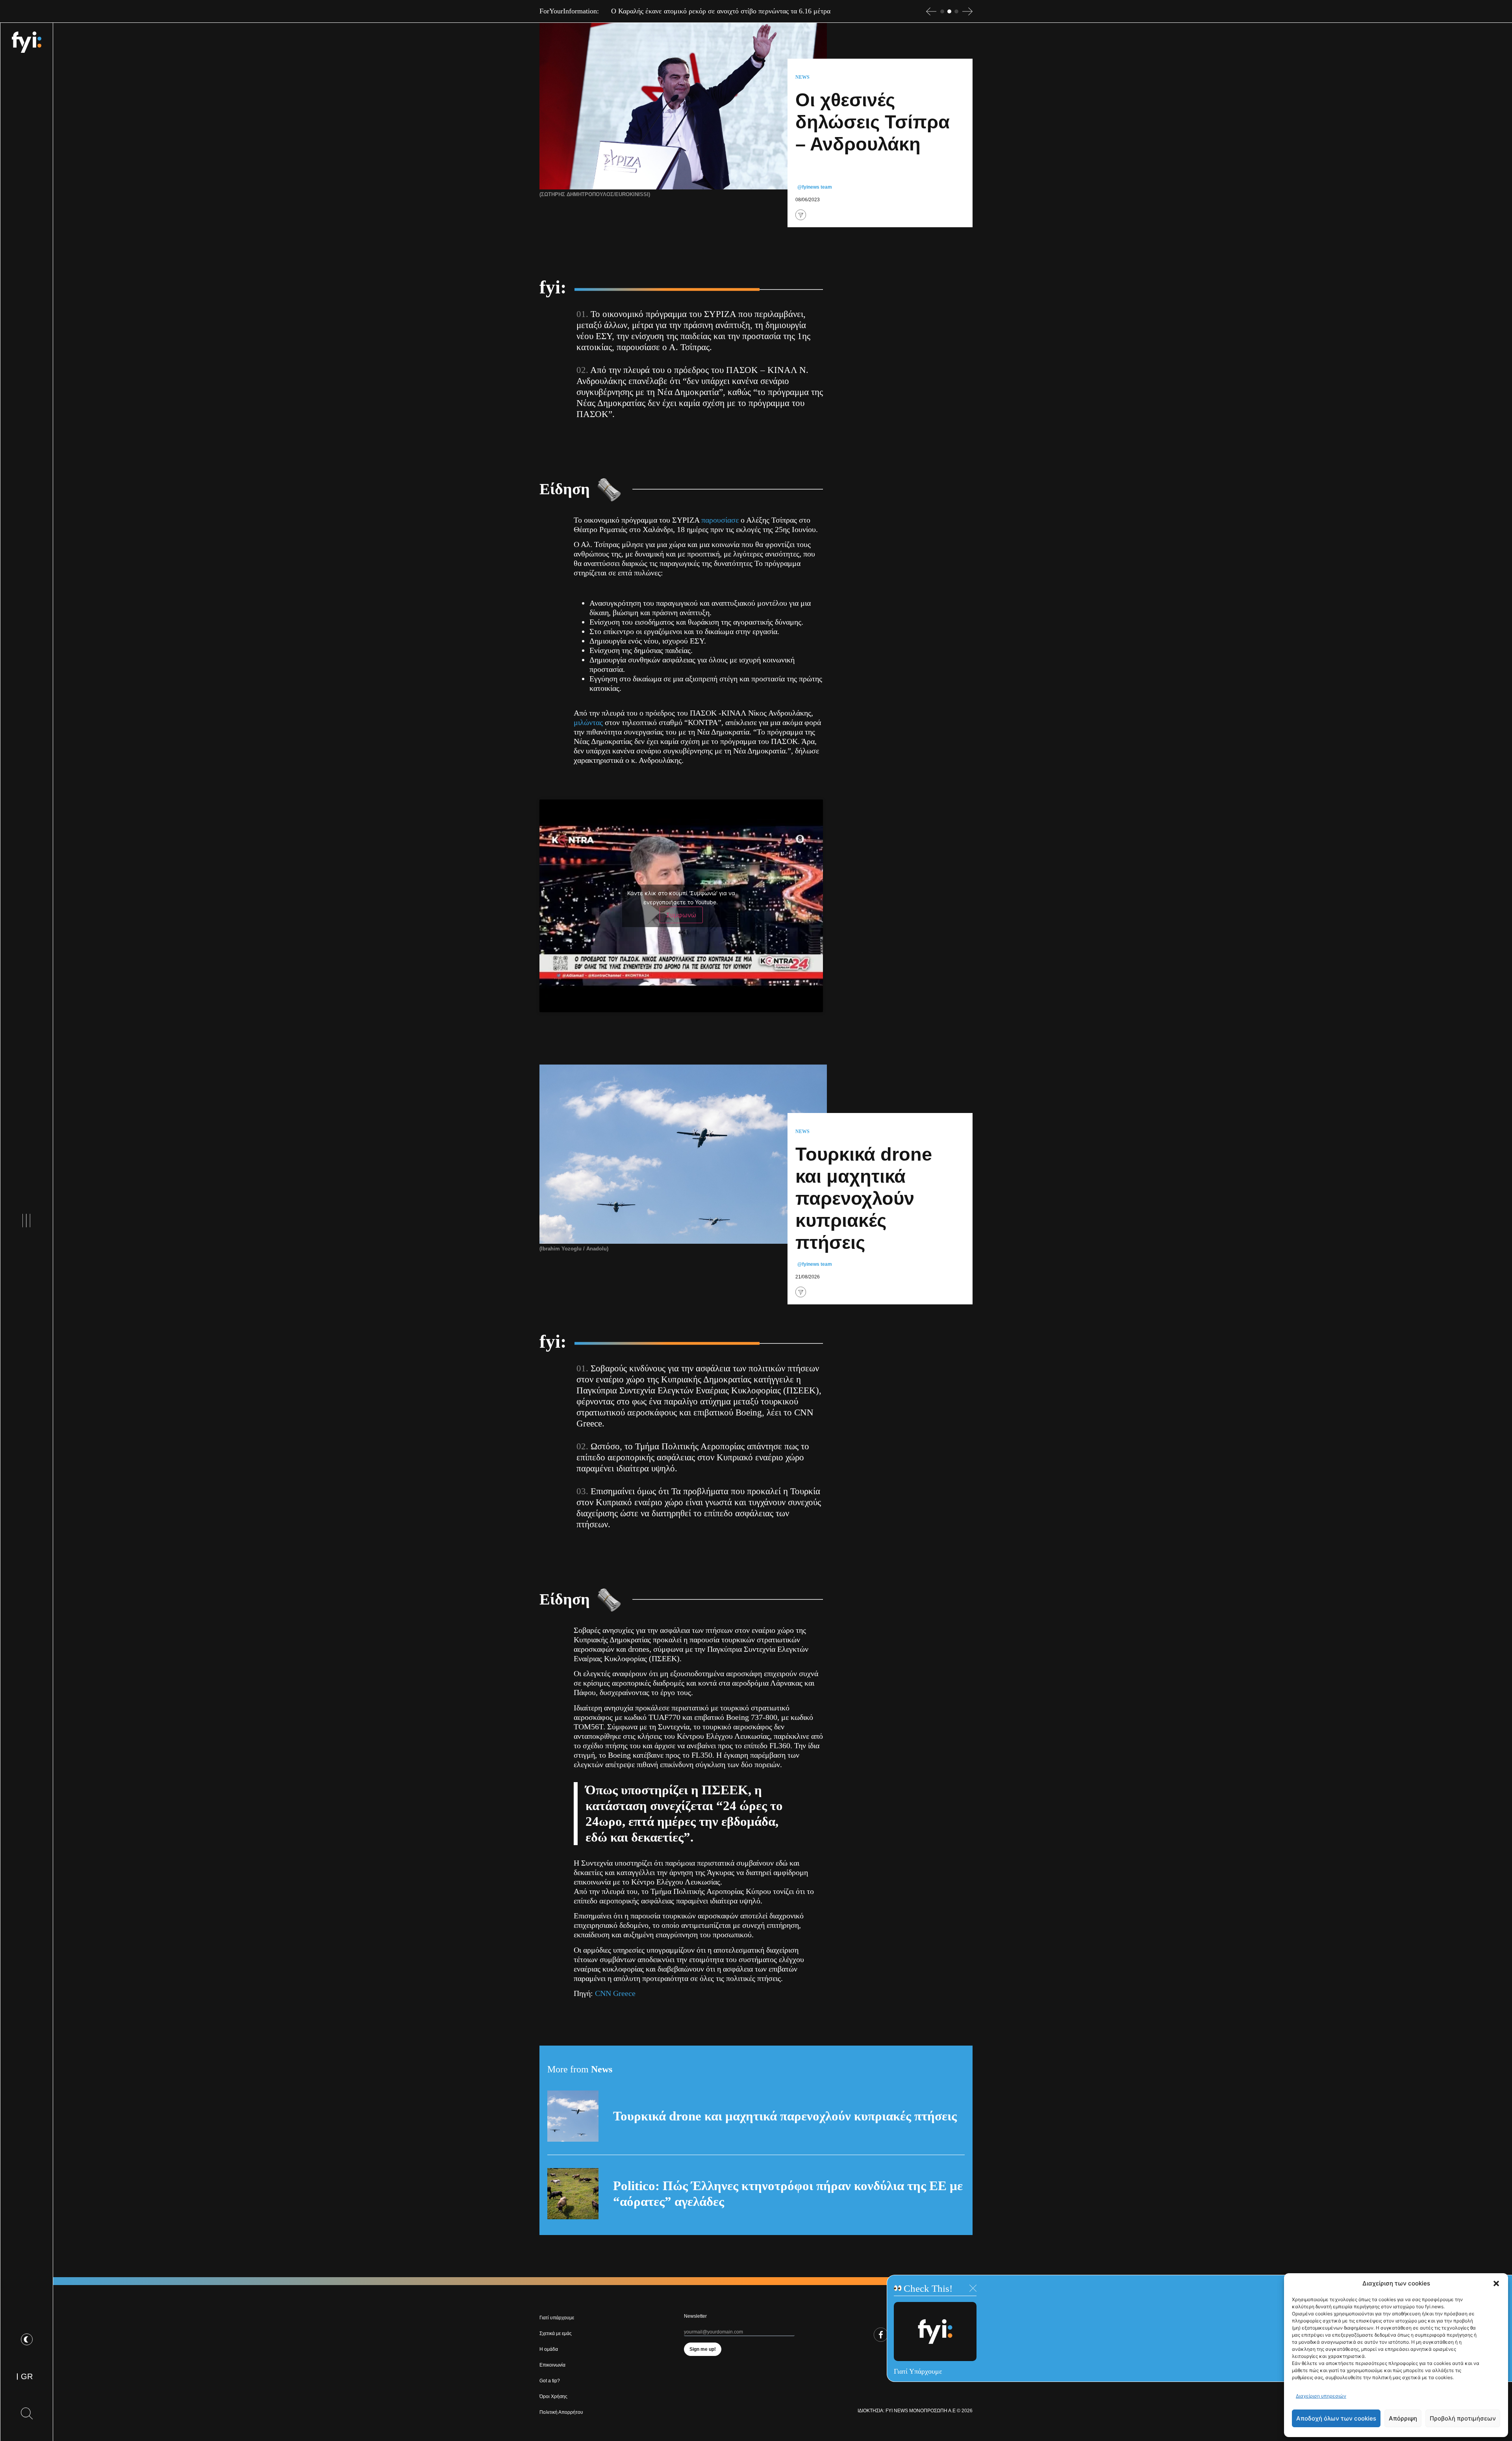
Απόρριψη (1403, 2418)
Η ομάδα (549, 2349)
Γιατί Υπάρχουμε (918, 2371)
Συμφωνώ (681, 915)
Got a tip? (550, 2381)
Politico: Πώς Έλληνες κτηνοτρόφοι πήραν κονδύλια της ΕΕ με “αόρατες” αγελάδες (788, 2194)
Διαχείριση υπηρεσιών (1321, 2396)
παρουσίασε (720, 520)
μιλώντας (588, 722)
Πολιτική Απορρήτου (561, 2412)
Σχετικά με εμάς (556, 2333)
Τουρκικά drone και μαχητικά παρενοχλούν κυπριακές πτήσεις (785, 2116)
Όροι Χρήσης (553, 2396)
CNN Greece (615, 1993)
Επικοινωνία (552, 2365)
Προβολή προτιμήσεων (1463, 2418)
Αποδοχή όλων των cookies (1336, 2418)
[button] (1496, 2283)
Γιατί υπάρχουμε (557, 2318)
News (802, 77)
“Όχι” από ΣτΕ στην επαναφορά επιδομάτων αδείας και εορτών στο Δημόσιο (721, 11)
